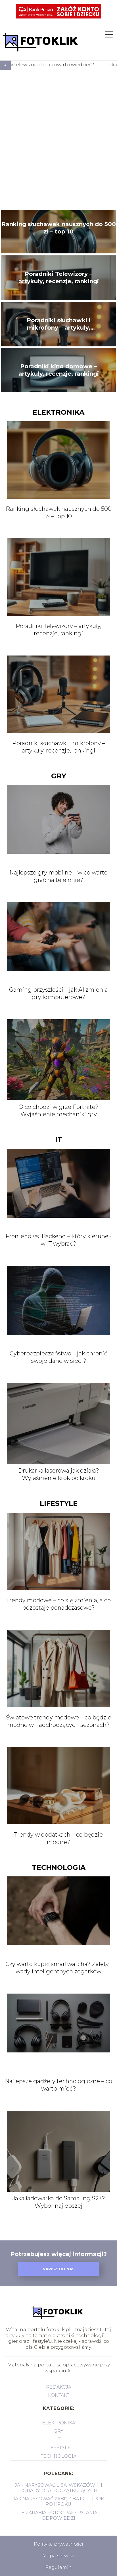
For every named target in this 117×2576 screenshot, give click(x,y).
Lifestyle (59, 1503)
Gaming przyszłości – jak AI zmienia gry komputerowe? (58, 993)
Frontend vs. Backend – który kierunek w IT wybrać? (58, 1240)
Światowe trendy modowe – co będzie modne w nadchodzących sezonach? (59, 1721)
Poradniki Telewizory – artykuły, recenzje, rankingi (59, 278)
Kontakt (59, 2395)
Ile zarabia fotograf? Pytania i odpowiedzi (58, 2515)
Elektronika (58, 412)
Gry (59, 776)
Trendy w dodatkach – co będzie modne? (58, 1838)
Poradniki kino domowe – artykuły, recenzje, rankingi (59, 370)
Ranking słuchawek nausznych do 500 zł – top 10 (59, 228)
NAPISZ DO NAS (59, 2269)
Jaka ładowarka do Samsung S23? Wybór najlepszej (59, 2202)
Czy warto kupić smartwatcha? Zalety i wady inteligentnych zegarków (59, 1968)
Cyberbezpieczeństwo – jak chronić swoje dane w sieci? (58, 1357)
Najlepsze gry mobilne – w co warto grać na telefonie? (58, 876)
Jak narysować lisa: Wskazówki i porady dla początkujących (58, 2488)
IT (59, 1140)
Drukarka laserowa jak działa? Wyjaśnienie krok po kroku (58, 1474)
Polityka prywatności (58, 2544)
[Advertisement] (58, 140)
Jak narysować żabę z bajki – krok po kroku (58, 2501)
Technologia (59, 1867)
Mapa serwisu (59, 2556)
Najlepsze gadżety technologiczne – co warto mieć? (58, 2085)
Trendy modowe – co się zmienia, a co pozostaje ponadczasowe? (58, 1604)
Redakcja (59, 2387)
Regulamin (58, 2567)
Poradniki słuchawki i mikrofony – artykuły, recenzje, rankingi (59, 324)
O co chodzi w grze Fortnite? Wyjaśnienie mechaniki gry (58, 1111)
